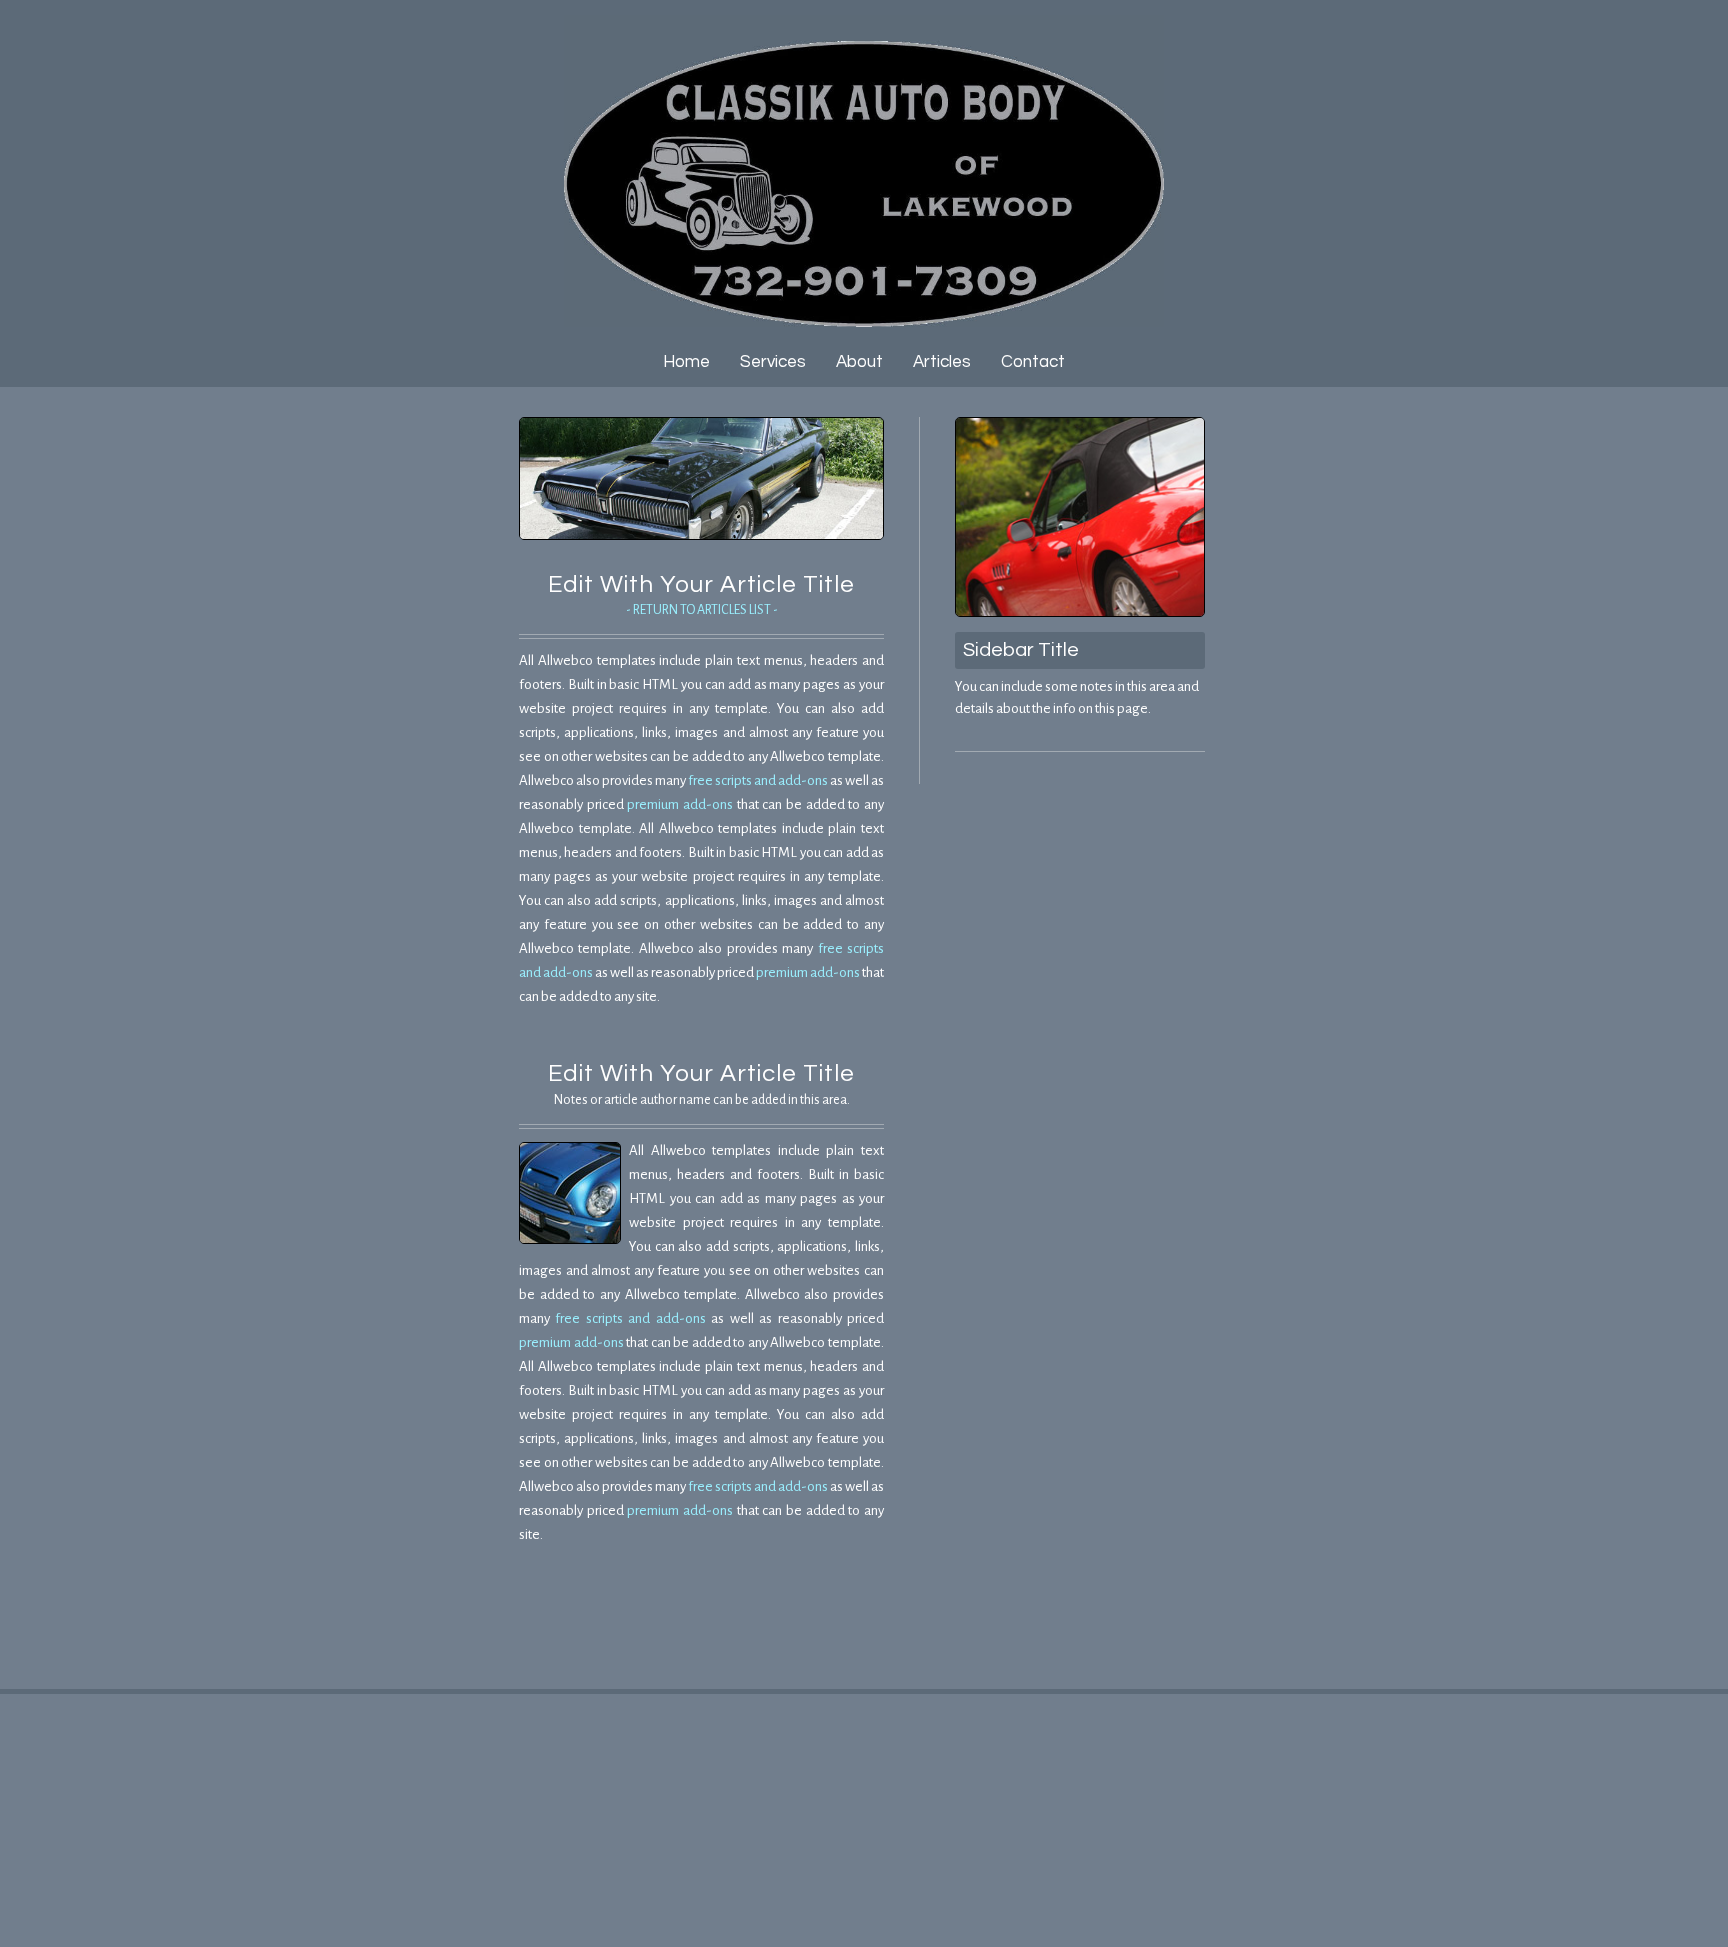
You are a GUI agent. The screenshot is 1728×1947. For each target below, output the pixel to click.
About (859, 362)
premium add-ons (680, 804)
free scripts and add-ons (758, 780)
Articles (942, 362)
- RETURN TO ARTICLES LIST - (702, 610)
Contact (1033, 362)
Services (773, 362)
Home (686, 362)
